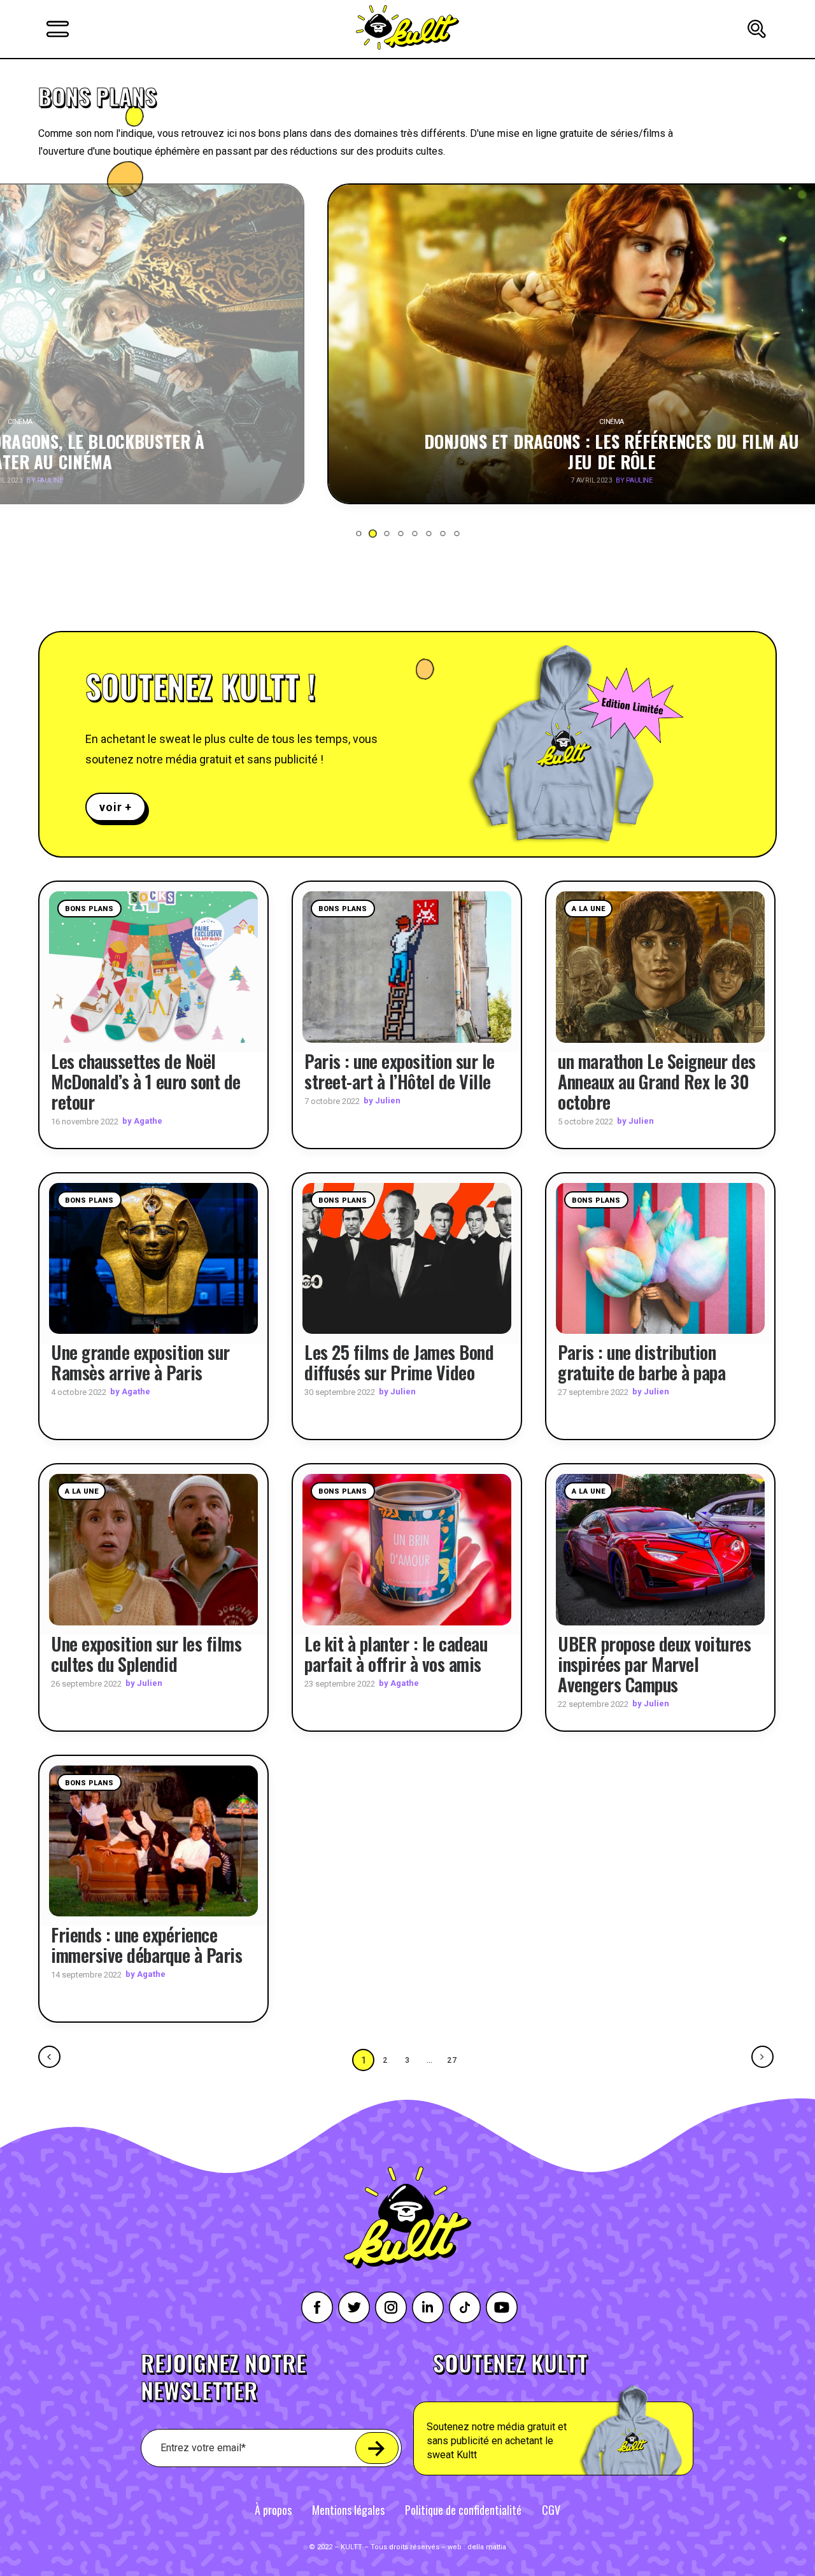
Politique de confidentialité (463, 2510)
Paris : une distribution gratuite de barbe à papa (641, 1362)
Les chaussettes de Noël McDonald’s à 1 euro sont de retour (146, 1081)
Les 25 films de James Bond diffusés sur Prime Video (399, 1362)
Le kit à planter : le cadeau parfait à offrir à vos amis (396, 1654)
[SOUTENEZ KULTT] (589, 2414)
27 (453, 2060)
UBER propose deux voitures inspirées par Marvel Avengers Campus (654, 1664)
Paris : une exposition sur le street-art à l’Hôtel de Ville (400, 1071)
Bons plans (89, 909)
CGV (551, 2510)
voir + (116, 807)
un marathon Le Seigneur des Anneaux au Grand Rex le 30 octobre (657, 1081)
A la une (588, 909)
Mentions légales (348, 2510)
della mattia (487, 2547)
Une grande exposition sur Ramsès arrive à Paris (140, 1362)
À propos (273, 2510)
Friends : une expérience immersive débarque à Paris (146, 1945)
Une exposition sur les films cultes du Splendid (146, 1654)
